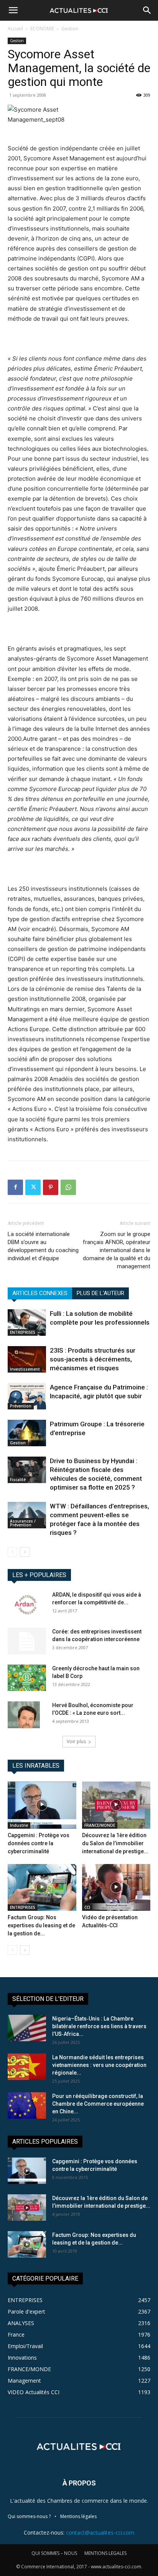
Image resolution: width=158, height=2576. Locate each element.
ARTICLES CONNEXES (40, 1293)
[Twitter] (33, 1187)
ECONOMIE (42, 29)
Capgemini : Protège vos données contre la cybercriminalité (39, 1843)
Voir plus (76, 1741)
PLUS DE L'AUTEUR (100, 1293)
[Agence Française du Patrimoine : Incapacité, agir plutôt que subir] (27, 1396)
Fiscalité (18, 1480)
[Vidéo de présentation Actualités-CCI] (116, 1888)
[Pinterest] (51, 1187)
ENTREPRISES (23, 1332)
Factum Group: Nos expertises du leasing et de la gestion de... (41, 1925)
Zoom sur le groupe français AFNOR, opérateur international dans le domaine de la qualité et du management (117, 1250)
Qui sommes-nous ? (29, 2516)
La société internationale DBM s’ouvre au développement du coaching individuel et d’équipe (43, 1246)
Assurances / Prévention (23, 1523)
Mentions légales (78, 2516)
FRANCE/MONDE (100, 1825)
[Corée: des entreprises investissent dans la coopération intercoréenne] (27, 1641)
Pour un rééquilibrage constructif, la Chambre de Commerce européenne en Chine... (98, 2104)
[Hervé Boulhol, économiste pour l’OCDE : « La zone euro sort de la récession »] (24, 1715)
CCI (87, 1907)
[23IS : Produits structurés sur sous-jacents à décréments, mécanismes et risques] (27, 1359)
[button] (13, 10)
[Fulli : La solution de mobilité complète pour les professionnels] (27, 1323)
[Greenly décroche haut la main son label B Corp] (27, 1678)
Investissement (25, 1369)
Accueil (15, 29)
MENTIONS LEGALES (105, 2553)
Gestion (70, 29)
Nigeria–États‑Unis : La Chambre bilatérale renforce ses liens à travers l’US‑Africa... (99, 2026)
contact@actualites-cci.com (100, 2532)
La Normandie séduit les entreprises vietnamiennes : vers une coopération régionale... (99, 2065)
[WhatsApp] (68, 1187)
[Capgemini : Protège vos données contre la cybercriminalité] (42, 1805)
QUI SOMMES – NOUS (54, 2553)
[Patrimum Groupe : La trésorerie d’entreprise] (27, 1433)
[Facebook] (15, 1187)
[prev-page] (12, 1552)
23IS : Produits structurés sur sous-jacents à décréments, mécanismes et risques (93, 1359)
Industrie (19, 1825)
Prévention (21, 1406)
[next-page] (25, 1552)
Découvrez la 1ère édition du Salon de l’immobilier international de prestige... (115, 1843)
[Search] (147, 10)
